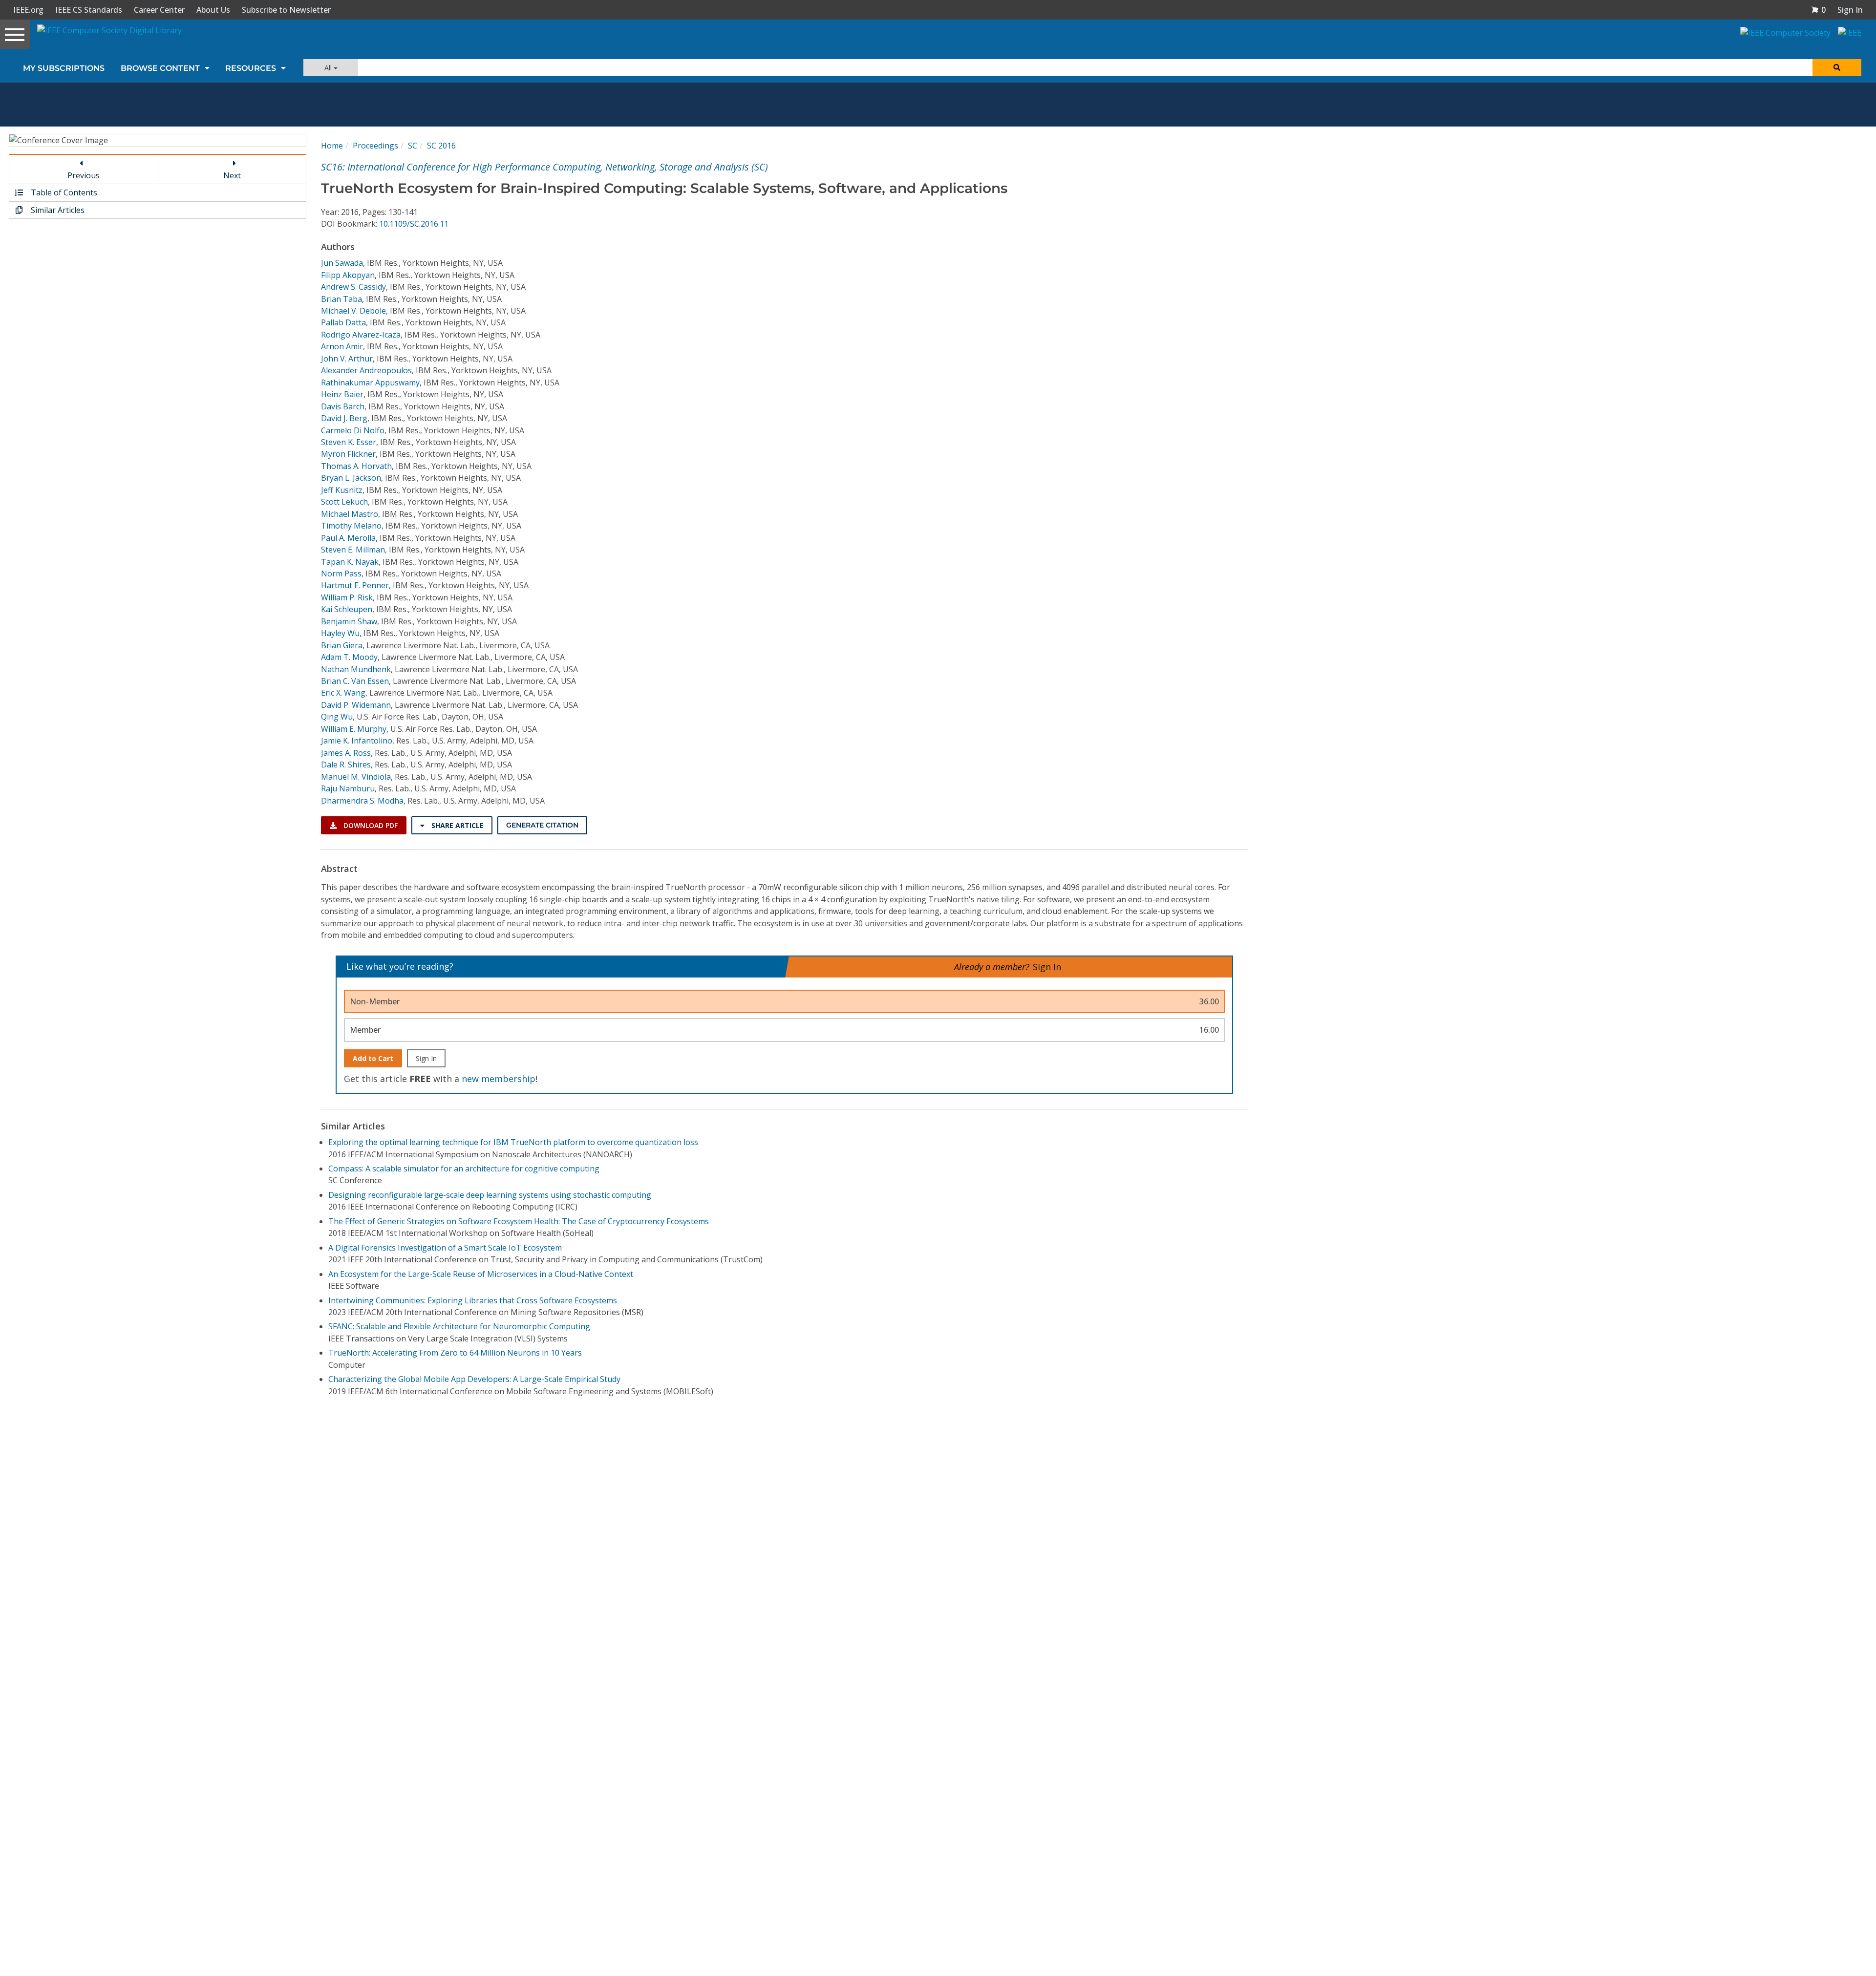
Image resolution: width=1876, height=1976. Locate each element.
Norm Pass (341, 574)
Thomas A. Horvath (356, 466)
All (329, 68)
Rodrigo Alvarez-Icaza (361, 335)
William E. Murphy (354, 729)
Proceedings (375, 146)
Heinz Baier (342, 394)
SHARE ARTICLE (457, 825)
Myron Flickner (348, 454)
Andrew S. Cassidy (353, 287)
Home (332, 146)
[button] (1818, 10)
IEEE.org (28, 10)
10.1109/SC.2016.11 (414, 224)
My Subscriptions (64, 68)
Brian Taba (341, 299)
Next (232, 175)
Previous (84, 175)
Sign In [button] (1850, 10)
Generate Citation (542, 825)
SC (413, 146)
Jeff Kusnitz (342, 490)
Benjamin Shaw (349, 621)
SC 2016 (441, 146)
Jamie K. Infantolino (357, 741)
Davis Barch (343, 406)
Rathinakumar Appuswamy (370, 382)
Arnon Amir (342, 346)
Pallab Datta (343, 322)
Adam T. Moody (349, 657)
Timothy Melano (351, 526)
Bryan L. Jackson (351, 478)
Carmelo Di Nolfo (353, 430)
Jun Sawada (342, 263)
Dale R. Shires (346, 765)
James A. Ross (346, 753)
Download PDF (370, 825)
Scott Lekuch (344, 502)
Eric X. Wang (343, 693)
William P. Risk (347, 597)
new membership (499, 1079)
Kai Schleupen (347, 609)
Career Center (159, 10)
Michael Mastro (350, 514)
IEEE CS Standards (89, 10)
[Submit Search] (1837, 68)
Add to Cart (373, 1058)
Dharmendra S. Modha (362, 801)
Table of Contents (63, 192)
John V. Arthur (347, 359)
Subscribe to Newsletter (286, 10)
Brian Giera (342, 645)
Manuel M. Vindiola (356, 777)
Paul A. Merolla (348, 538)
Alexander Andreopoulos (366, 370)
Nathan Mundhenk (356, 669)
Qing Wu (337, 717)
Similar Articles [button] (57, 210)
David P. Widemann (356, 705)
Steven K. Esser (349, 442)
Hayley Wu (340, 633)
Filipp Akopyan (348, 275)
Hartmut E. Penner (355, 585)
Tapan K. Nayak (350, 562)
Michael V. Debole (353, 311)
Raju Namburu (348, 788)
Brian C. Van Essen (355, 681)
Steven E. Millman (353, 550)
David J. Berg (344, 418)
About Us (213, 10)
